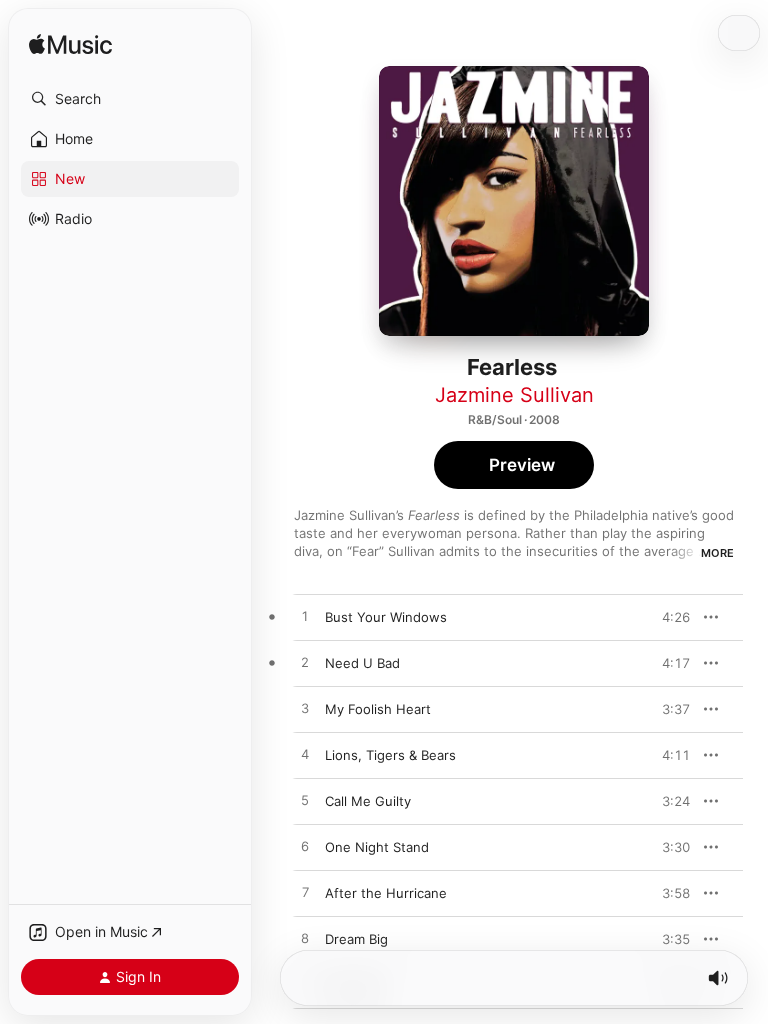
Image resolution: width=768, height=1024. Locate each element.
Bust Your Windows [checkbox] (386, 617)
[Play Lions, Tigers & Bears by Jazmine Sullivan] (305, 755)
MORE (717, 553)
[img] (70, 45)
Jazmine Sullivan (514, 395)
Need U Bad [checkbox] (362, 663)
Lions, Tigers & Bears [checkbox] (390, 755)
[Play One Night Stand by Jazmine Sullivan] (305, 847)
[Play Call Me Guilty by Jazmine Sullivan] (305, 801)
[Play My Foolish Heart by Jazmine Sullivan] (305, 709)
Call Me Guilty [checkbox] (368, 801)
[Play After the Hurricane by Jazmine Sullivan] (305, 893)
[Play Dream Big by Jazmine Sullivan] (305, 939)
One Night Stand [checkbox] (377, 847)
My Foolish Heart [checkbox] (378, 709)
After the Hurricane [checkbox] (386, 893)
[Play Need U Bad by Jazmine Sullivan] (305, 663)
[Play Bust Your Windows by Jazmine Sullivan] (305, 617)
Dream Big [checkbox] (356, 939)
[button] (130, 99)
